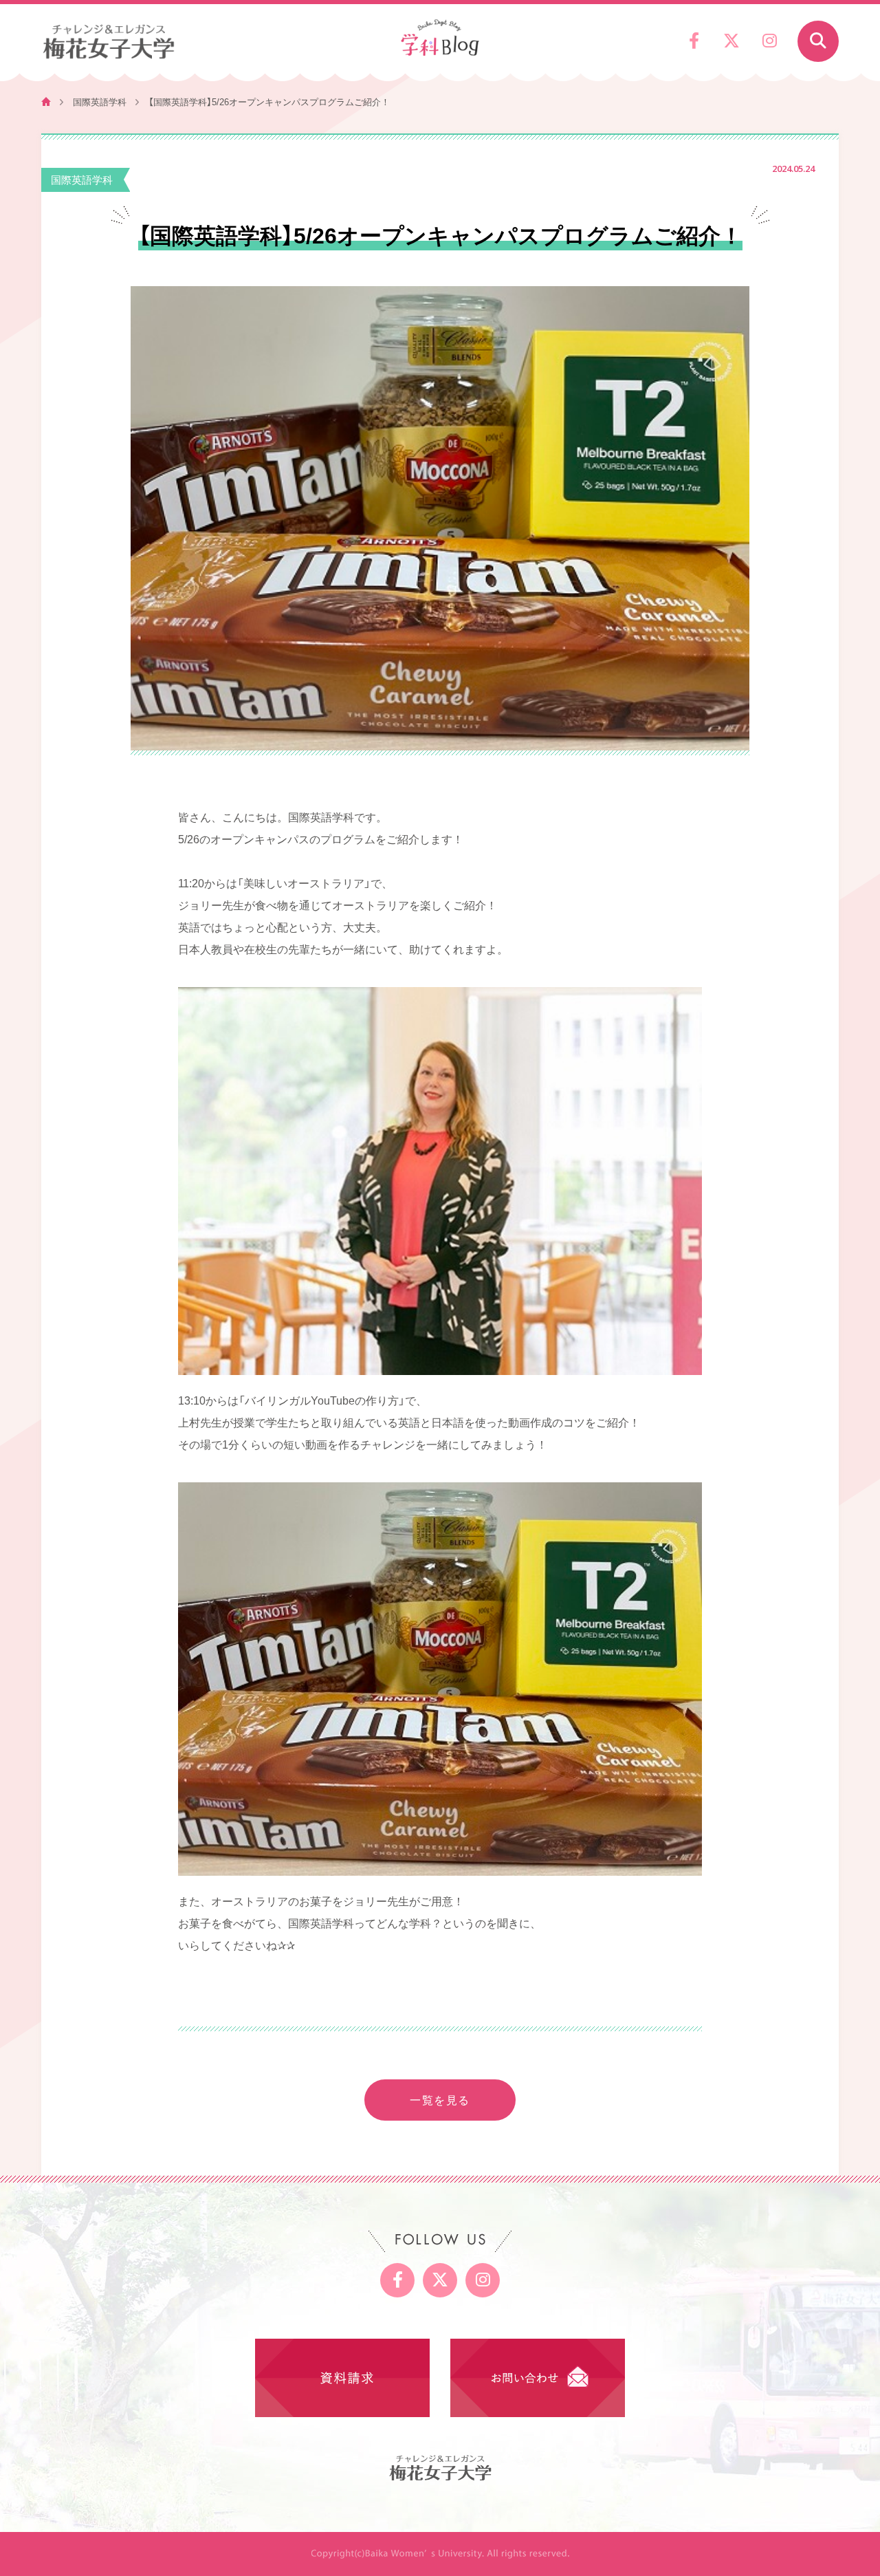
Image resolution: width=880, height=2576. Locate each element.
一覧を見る (440, 2099)
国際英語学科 (100, 101)
